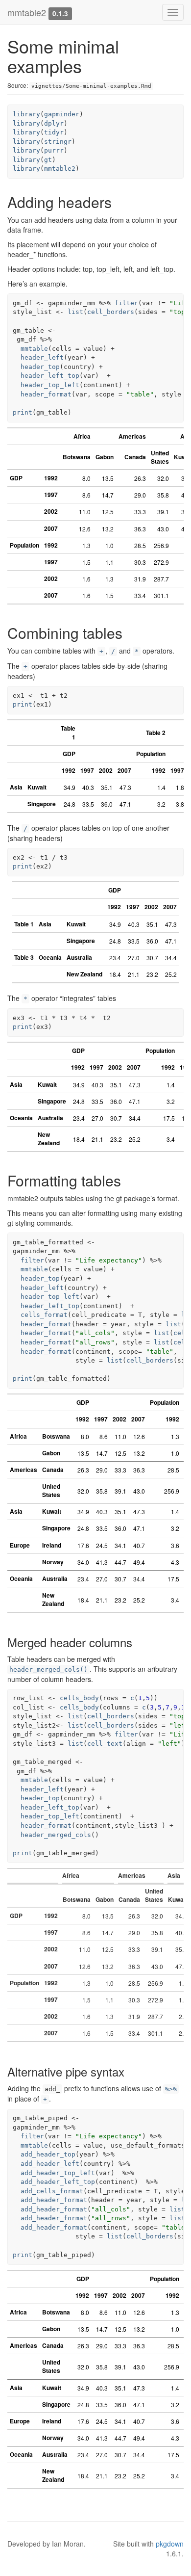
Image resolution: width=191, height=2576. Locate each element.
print (23, 412)
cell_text (105, 1744)
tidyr (54, 132)
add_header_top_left (58, 2173)
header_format (46, 394)
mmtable (34, 349)
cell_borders (111, 312)
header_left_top (50, 376)
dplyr (54, 123)
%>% (171, 2089)
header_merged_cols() (48, 1669)
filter (126, 303)
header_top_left (50, 385)
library (26, 114)
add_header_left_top (58, 2182)
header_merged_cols (56, 1835)
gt (48, 160)
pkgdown (170, 2544)
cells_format (44, 1315)
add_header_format (54, 2200)
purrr (54, 150)
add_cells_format (52, 2191)
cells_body (79, 1698)
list (75, 312)
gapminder (62, 114)
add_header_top (48, 2154)
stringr (58, 142)
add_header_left (50, 2164)
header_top (40, 367)
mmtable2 (27, 12)
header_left (42, 357)
